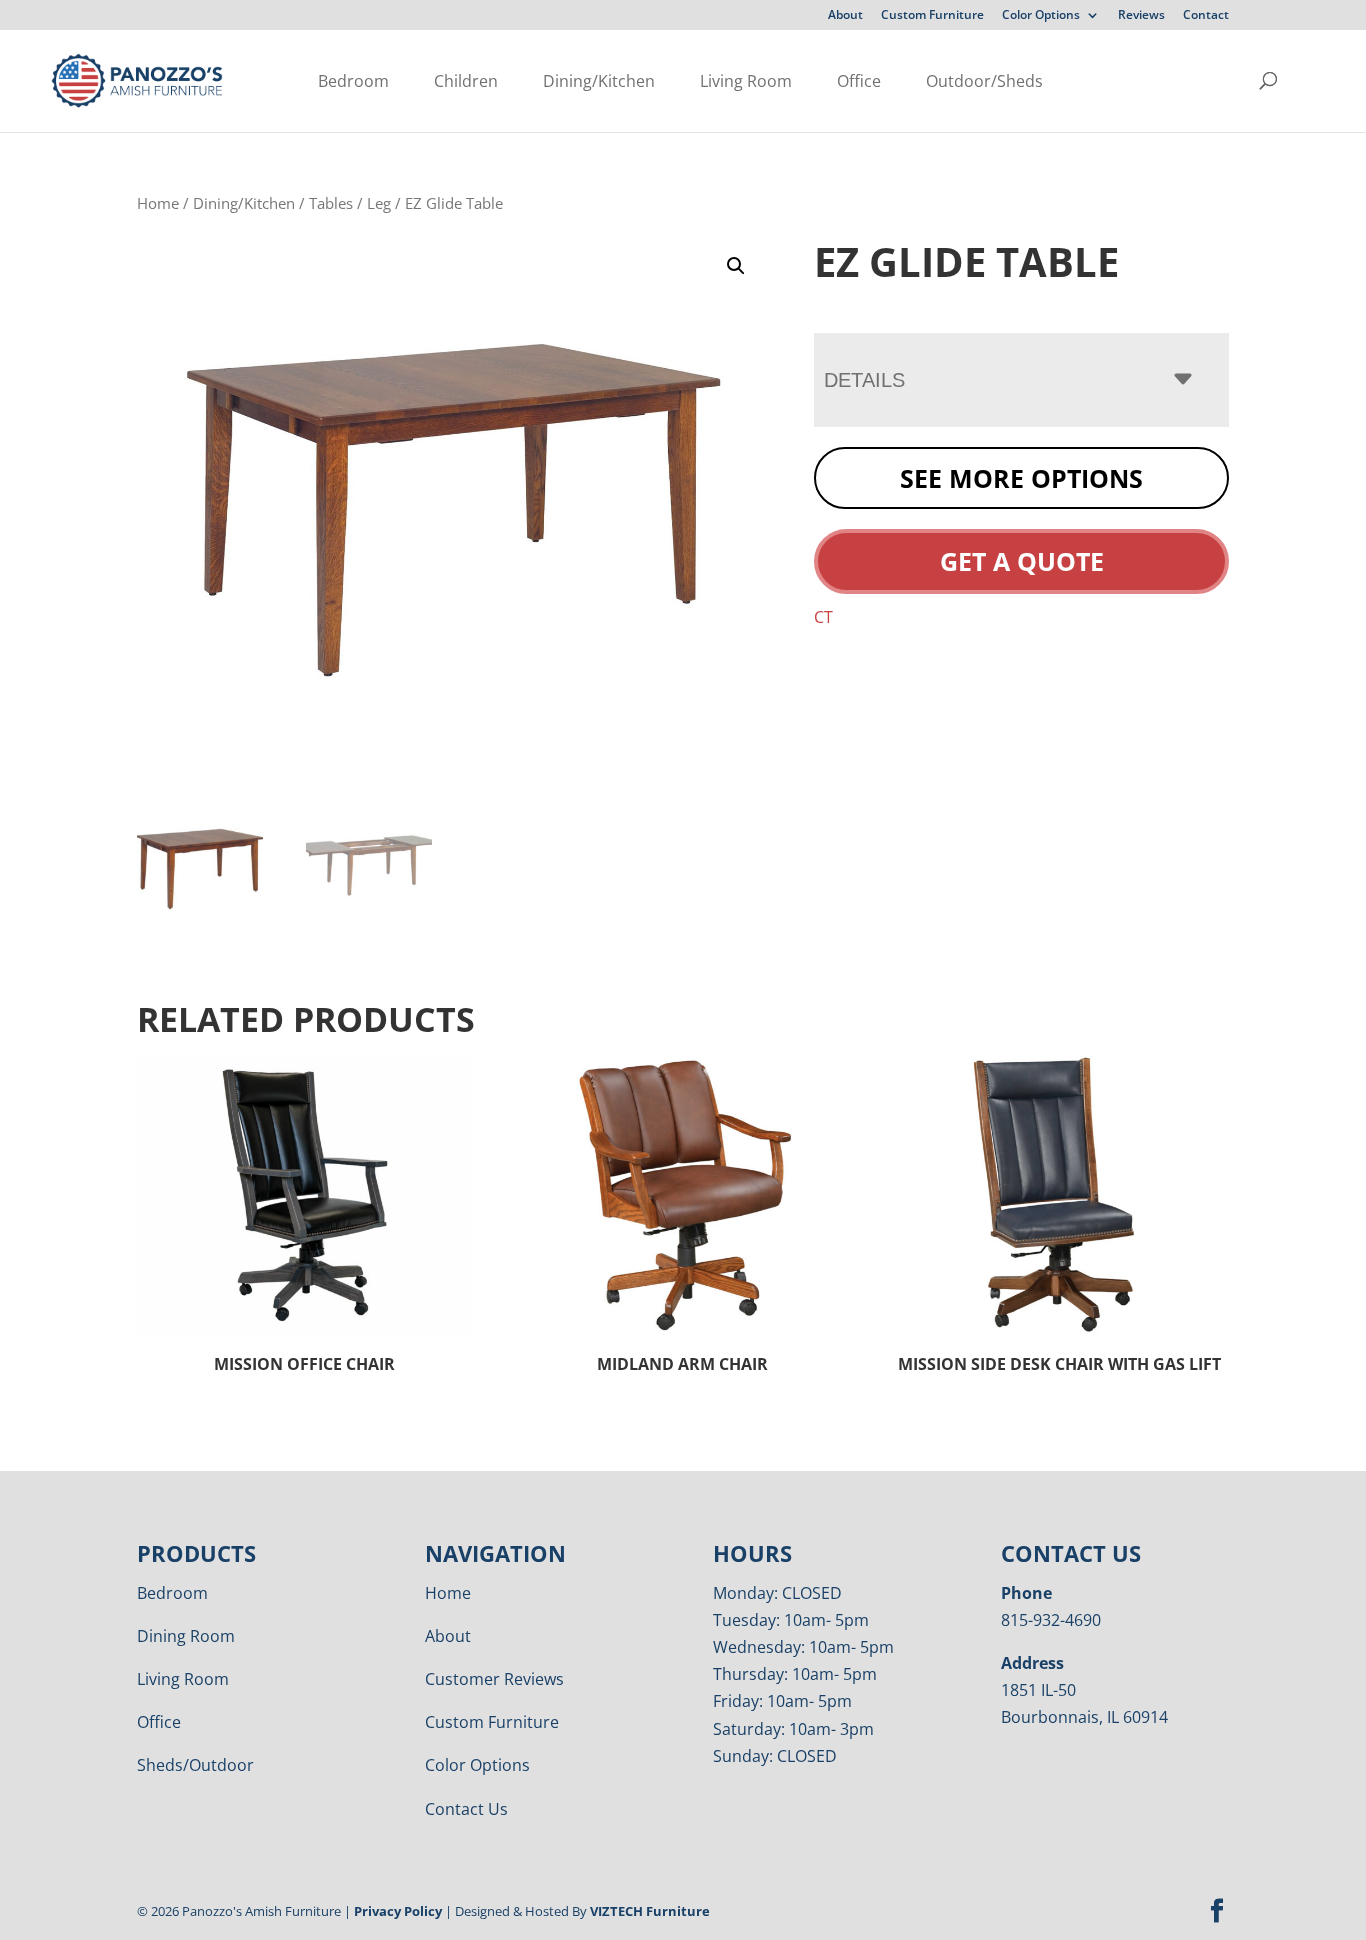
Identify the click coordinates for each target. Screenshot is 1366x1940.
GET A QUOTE (1022, 561)
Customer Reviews (494, 1679)
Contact (1206, 16)
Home (158, 203)
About (845, 16)
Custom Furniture (932, 16)
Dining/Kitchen (599, 81)
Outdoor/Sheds (984, 81)
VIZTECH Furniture (650, 1911)
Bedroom (353, 81)
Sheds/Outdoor (195, 1765)
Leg (379, 203)
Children (466, 81)
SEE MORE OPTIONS (1021, 478)
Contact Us (466, 1809)
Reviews (1141, 16)
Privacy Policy (398, 1911)
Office (859, 81)
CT (823, 617)
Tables (331, 203)
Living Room (746, 81)
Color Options (1041, 16)
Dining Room (186, 1636)
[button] (736, 266)
